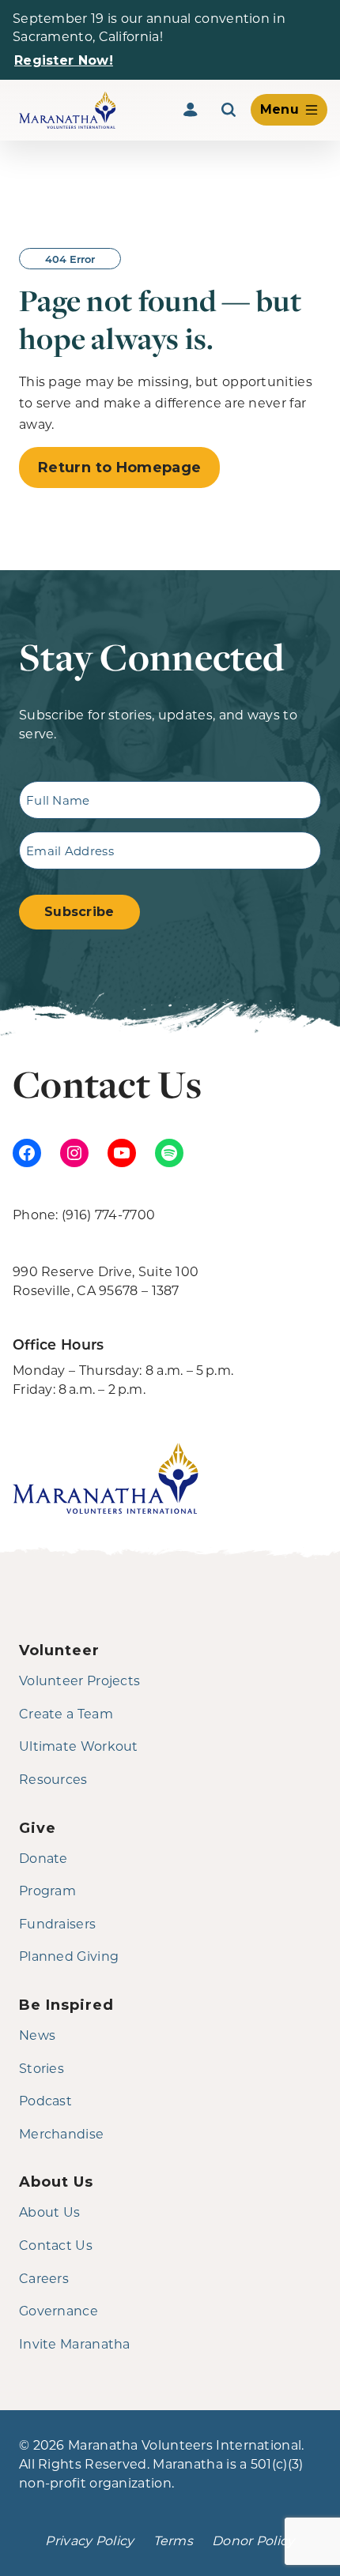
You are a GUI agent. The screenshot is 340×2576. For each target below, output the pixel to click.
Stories (42, 2068)
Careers (44, 2278)
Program (47, 1890)
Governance (59, 2310)
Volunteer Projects (79, 1680)
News (37, 2035)
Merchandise (61, 2133)
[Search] (229, 110)
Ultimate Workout (79, 1746)
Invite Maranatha (75, 2343)
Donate (43, 1858)
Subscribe (79, 912)
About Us (49, 2212)
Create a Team (66, 1713)
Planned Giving (69, 1956)
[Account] (191, 110)
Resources (53, 1779)
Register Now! (64, 60)
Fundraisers (57, 1923)
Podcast (45, 2100)
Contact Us (56, 2245)
